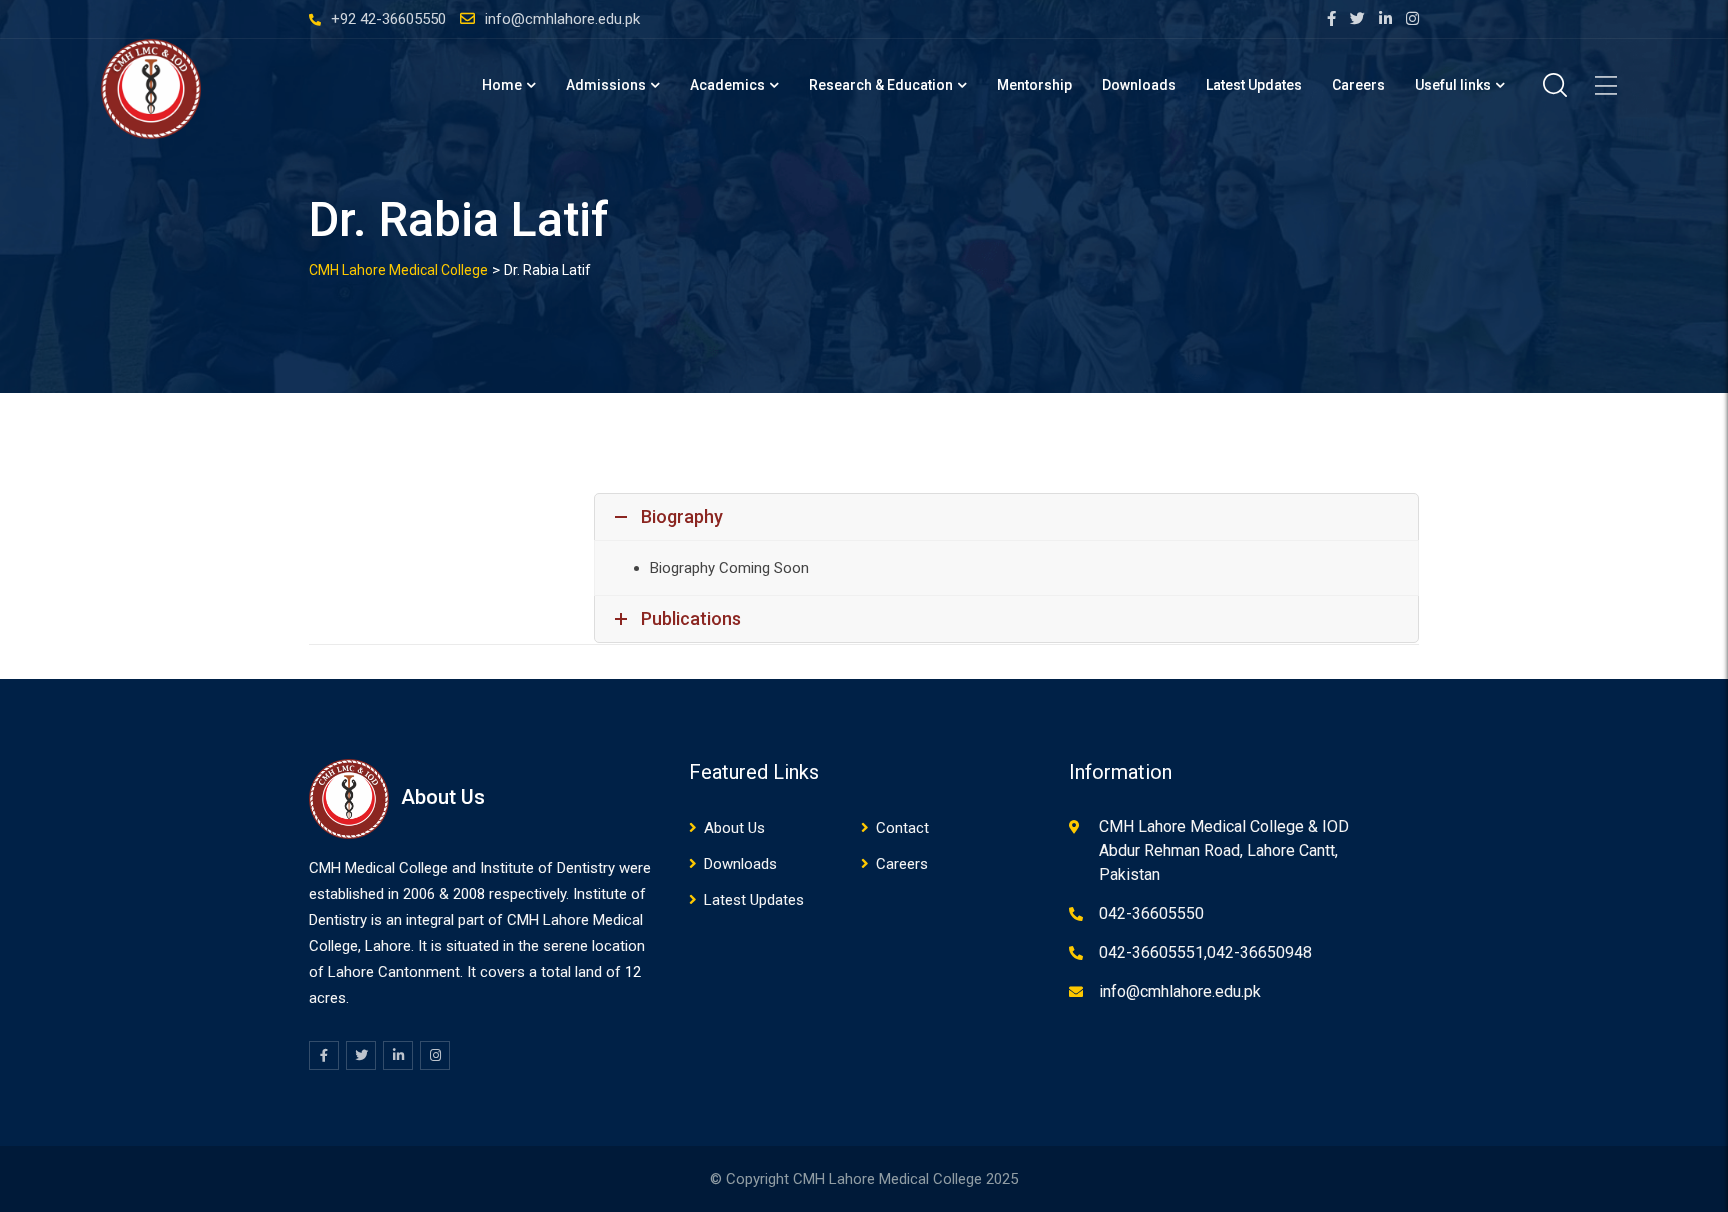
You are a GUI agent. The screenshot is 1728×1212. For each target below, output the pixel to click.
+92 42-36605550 (388, 19)
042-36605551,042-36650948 (1205, 952)
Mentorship (1034, 85)
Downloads (1139, 85)
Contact (902, 828)
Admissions (606, 85)
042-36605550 (1151, 913)
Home (502, 85)
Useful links (1453, 85)
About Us (734, 828)
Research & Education (881, 85)
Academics (727, 85)
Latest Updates (1254, 85)
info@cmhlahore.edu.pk (562, 19)
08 (477, 894)
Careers (1358, 85)
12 (633, 972)
